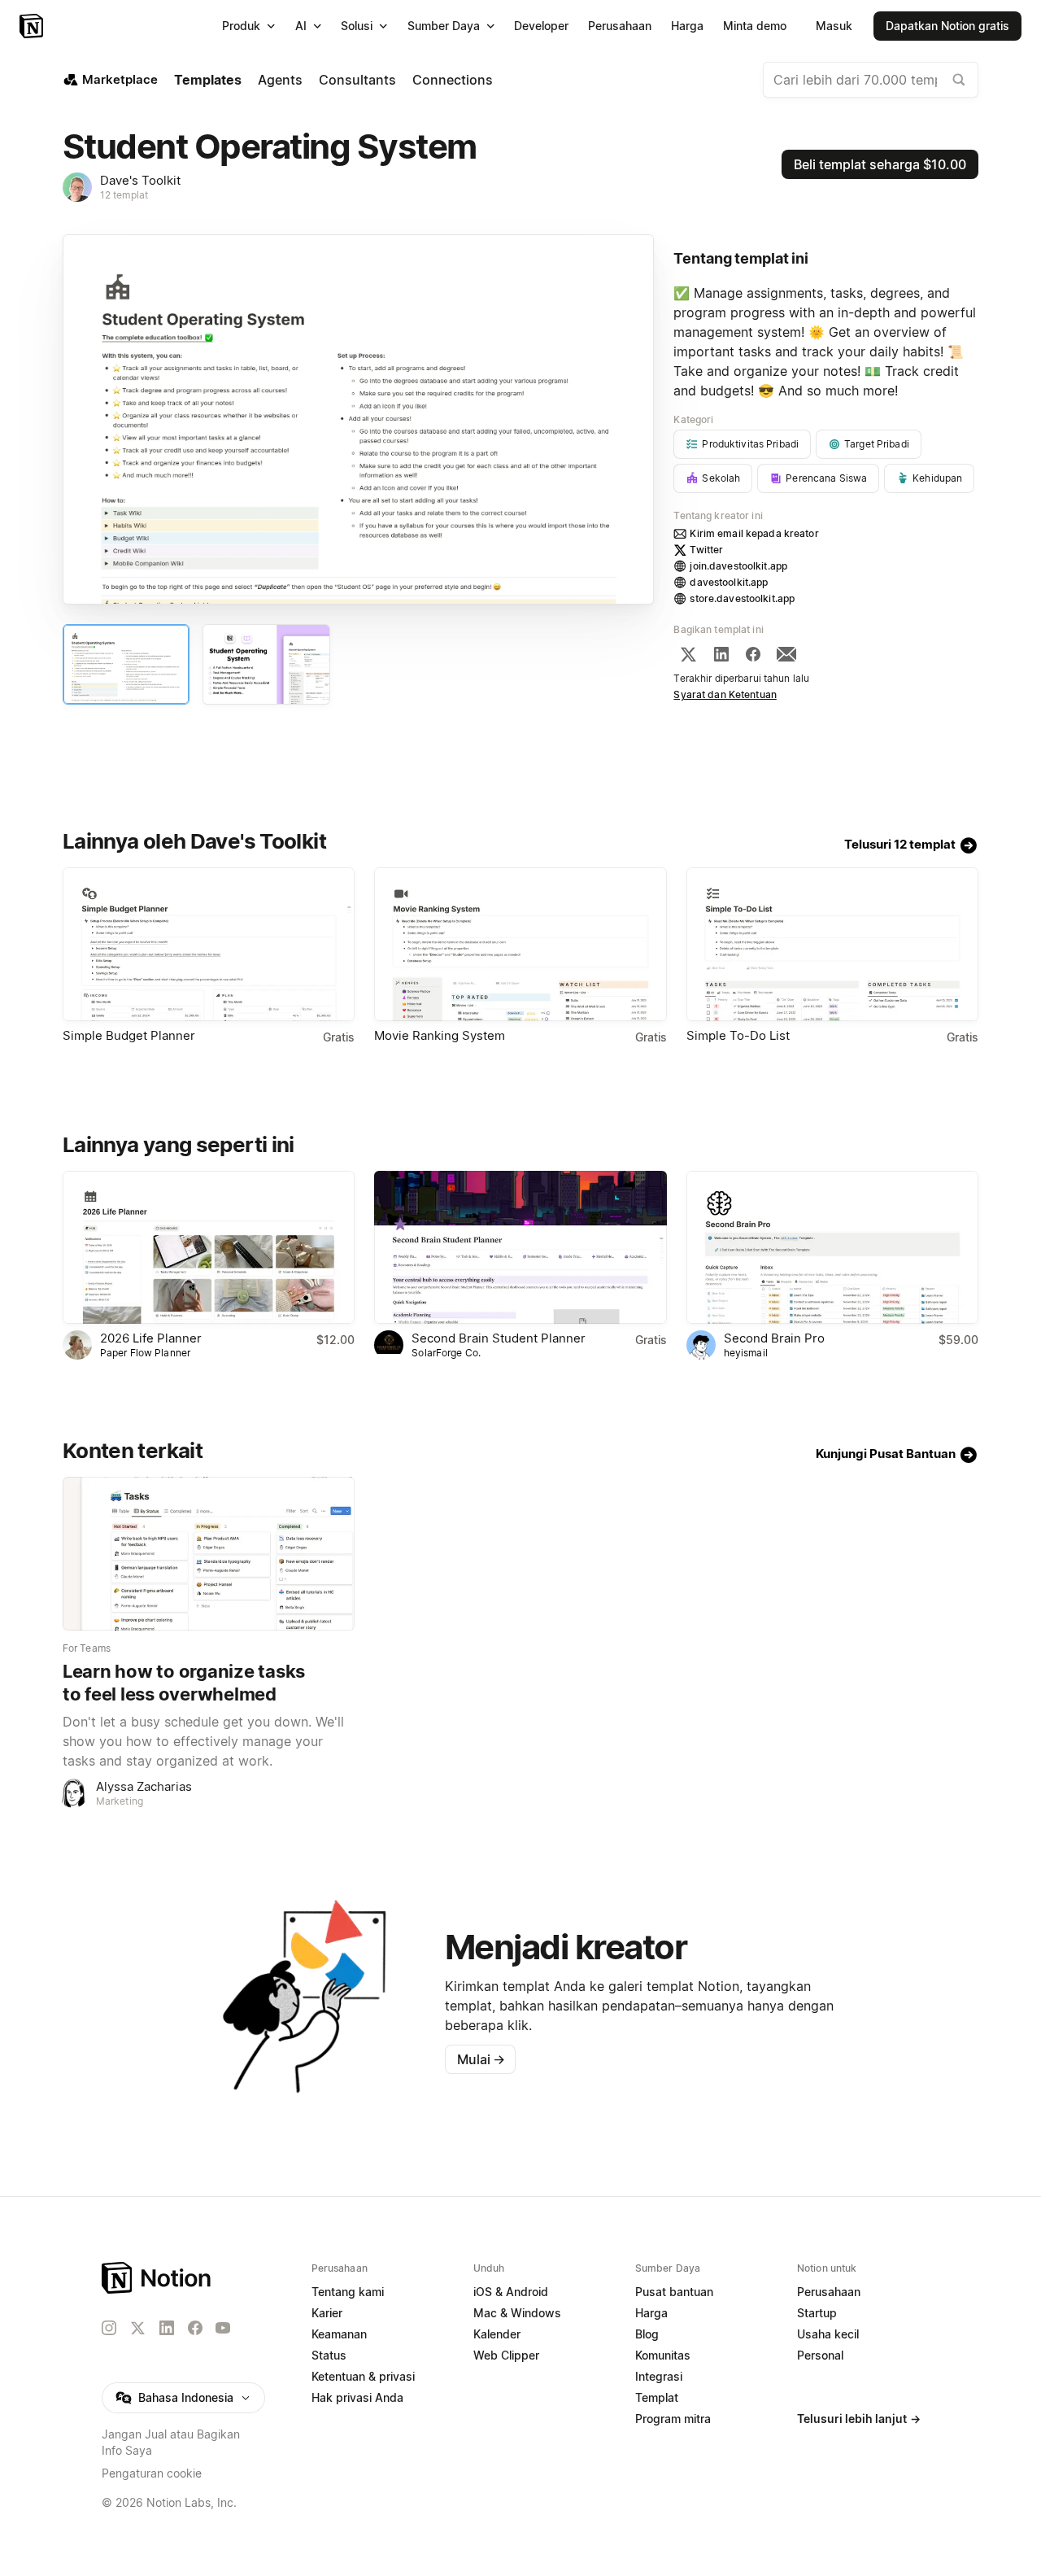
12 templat (124, 195)
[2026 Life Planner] (209, 1248)
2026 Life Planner (151, 1338)
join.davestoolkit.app (738, 566)
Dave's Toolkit (140, 180)
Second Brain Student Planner (499, 1338)
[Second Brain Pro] (832, 1248)
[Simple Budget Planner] (209, 944)
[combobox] (871, 80)
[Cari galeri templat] (959, 80)
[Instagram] (109, 2328)
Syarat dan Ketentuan (725, 694)
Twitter (706, 550)
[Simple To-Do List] (832, 944)
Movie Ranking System (440, 1035)
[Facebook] (753, 654)
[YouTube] (223, 2328)
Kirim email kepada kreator (754, 533)
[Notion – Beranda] (33, 26)
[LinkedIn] (721, 654)
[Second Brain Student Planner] (520, 1248)
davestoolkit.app (729, 582)
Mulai (481, 2059)
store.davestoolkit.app (742, 598)
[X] (688, 654)
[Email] (786, 654)
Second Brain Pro (774, 1338)
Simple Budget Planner (129, 1035)
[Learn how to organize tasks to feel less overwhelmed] (209, 1554)
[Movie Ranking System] (520, 944)
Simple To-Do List (738, 1035)
